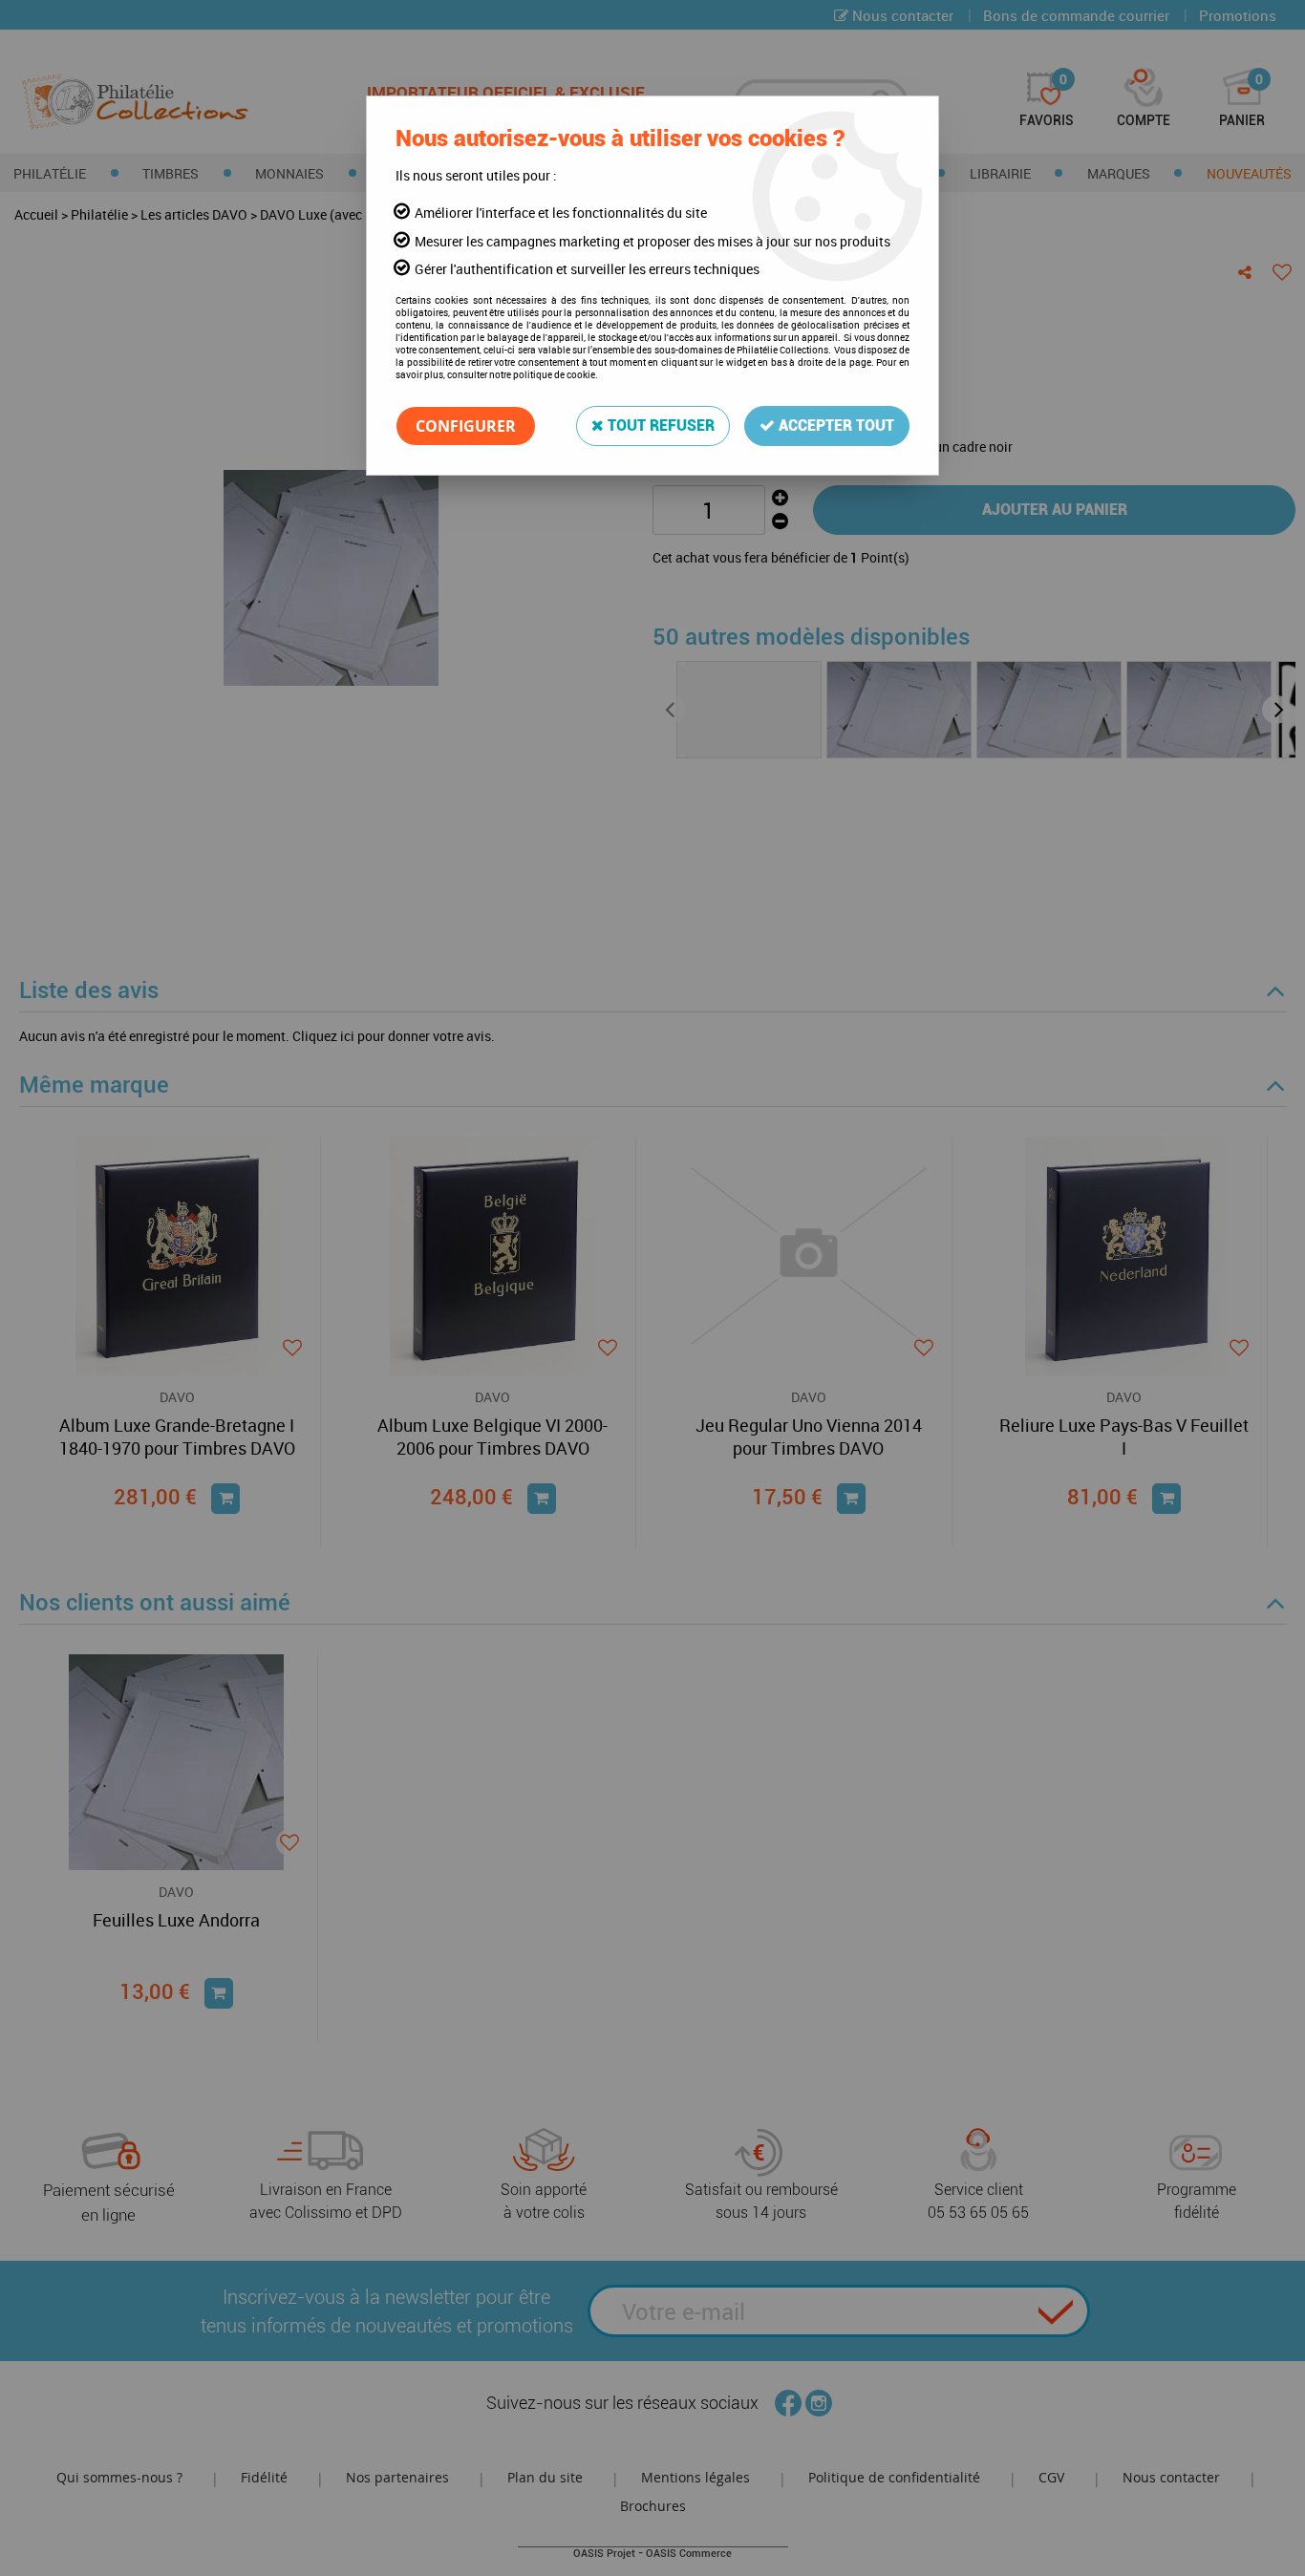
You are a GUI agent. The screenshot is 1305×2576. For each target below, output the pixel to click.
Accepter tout (834, 426)
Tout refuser (659, 426)
